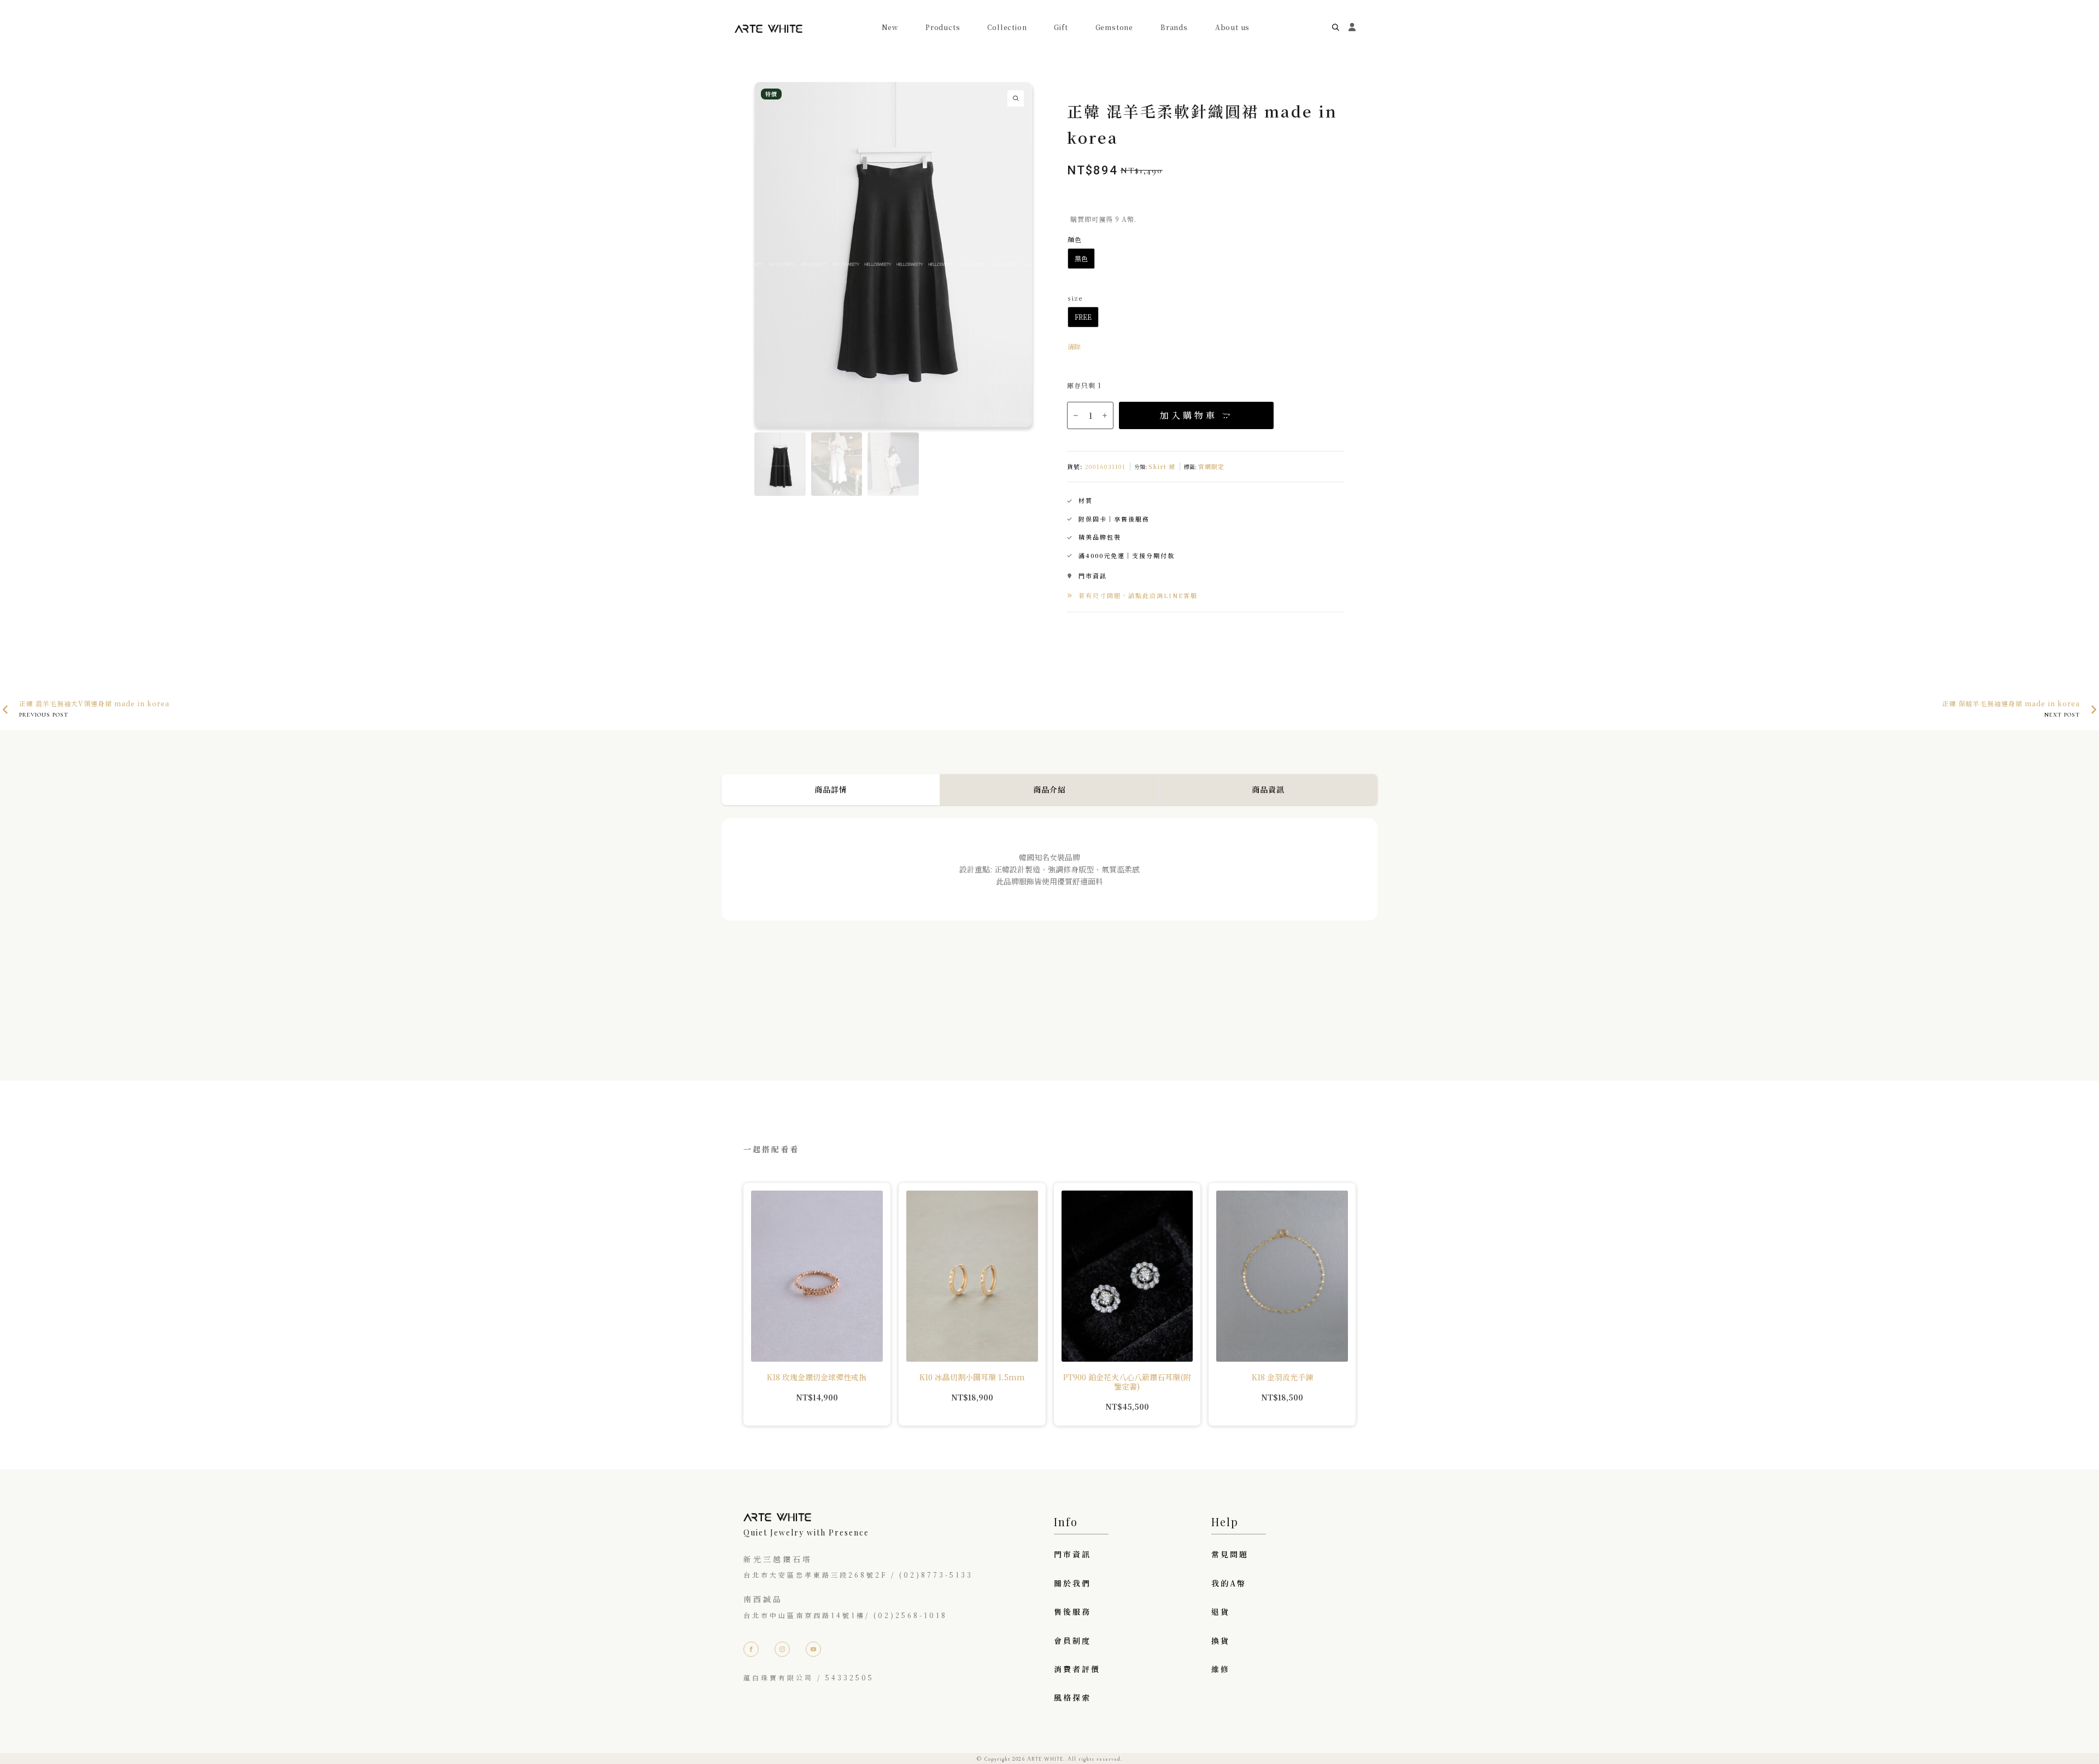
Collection (1007, 27)
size (1075, 298)
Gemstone (1114, 27)
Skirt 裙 (1162, 466)
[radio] (1081, 259)
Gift (1061, 27)
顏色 (1075, 239)
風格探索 (1072, 1697)
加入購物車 (1189, 415)
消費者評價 (1077, 1669)
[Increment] (1105, 415)
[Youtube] (813, 1649)
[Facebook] (751, 1649)
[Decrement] (1076, 415)
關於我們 (1072, 1583)
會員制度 (1072, 1640)
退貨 (1221, 1611)
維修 (1221, 1669)
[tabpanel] (1049, 928)
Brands (1174, 27)
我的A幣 (1229, 1583)
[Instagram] (782, 1649)
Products (943, 27)
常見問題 (1230, 1554)
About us (1232, 27)
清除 (1074, 346)
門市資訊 (1072, 1554)
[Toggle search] (1336, 28)
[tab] (831, 789)
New (890, 27)
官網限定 (1211, 466)
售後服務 (1072, 1611)
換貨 (1221, 1640)
